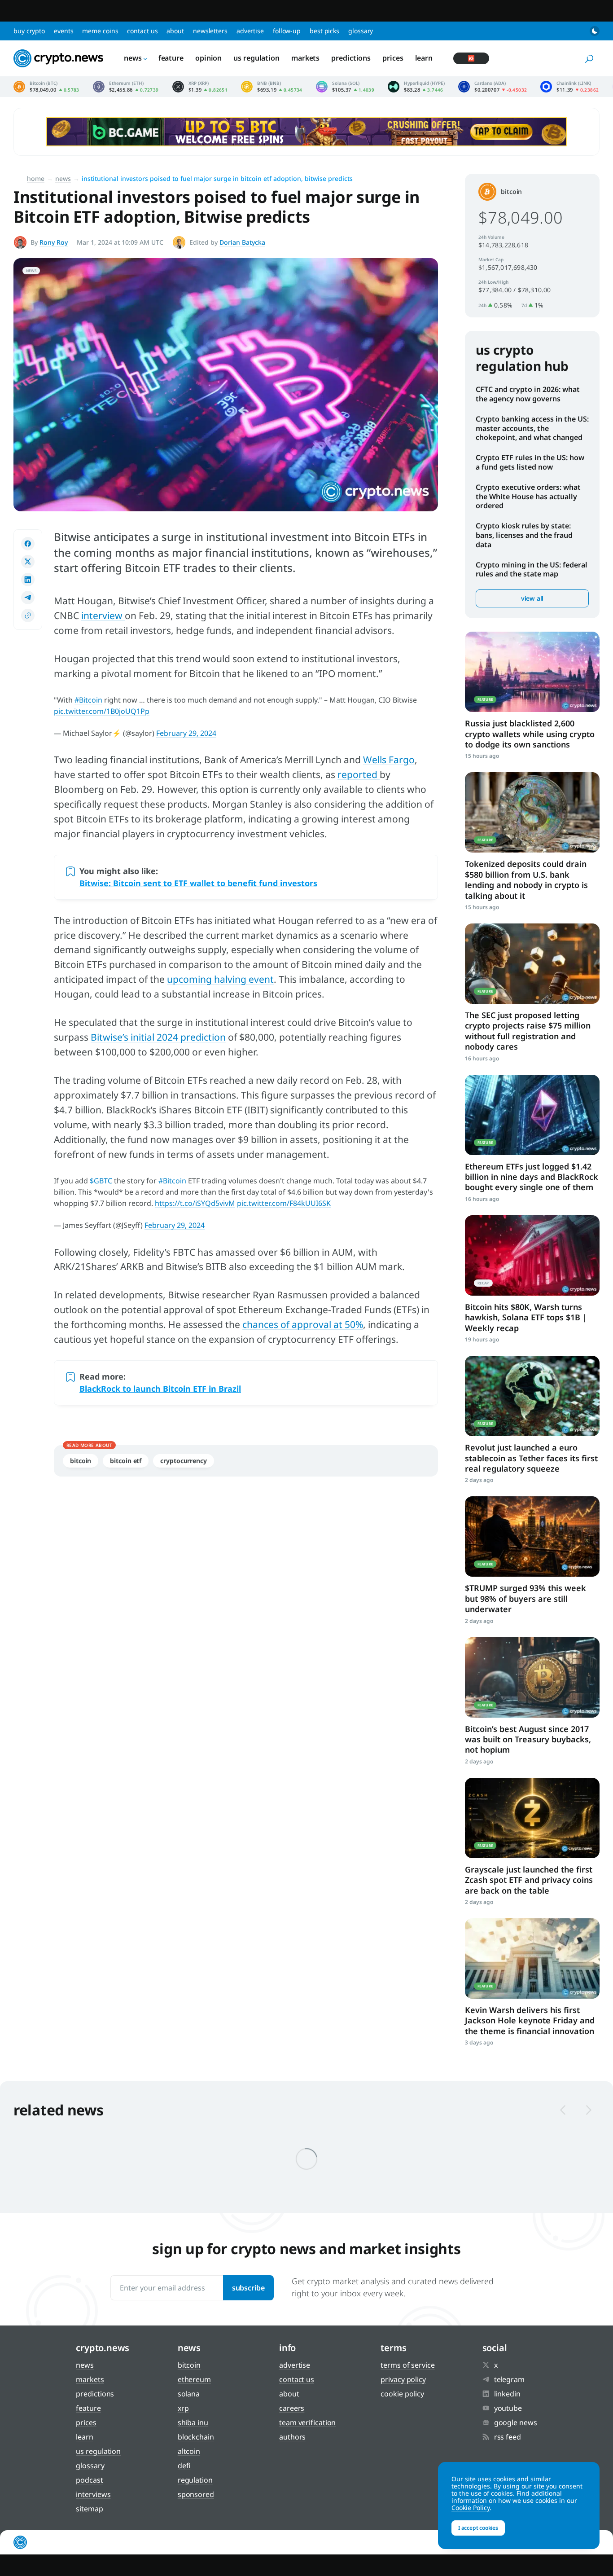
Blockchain (196, 2437)
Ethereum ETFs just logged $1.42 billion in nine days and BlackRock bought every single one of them (532, 1177)
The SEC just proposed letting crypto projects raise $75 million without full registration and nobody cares (528, 1031)
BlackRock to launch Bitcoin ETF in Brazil (160, 1389)
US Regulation (256, 58)
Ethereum (194, 2379)
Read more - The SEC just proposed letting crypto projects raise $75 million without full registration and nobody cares (532, 964)
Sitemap (89, 2509)
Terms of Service (407, 2365)
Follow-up (287, 31)
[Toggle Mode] (595, 31)
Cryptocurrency (184, 1461)
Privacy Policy (403, 2379)
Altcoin (189, 2451)
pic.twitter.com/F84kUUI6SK (284, 1203)
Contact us (142, 31)
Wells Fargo (389, 760)
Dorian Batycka (242, 242)
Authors (292, 2437)
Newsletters (210, 31)
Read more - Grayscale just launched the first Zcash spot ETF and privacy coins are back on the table (532, 1818)
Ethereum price (126, 87)
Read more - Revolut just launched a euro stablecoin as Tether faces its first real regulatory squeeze (532, 1396)
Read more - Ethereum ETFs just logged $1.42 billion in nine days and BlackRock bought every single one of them (532, 1115)
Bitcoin (81, 1461)
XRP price (200, 87)
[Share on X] (28, 562)
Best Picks (324, 31)
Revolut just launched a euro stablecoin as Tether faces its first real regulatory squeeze (531, 1458)
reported (359, 774)
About (175, 31)
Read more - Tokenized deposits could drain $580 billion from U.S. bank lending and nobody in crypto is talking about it (532, 812)
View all (532, 598)
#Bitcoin (88, 700)
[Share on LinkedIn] (28, 580)
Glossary (361, 31)
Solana (189, 2394)
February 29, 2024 (186, 733)
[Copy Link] (28, 615)
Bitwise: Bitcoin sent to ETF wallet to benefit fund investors (198, 883)
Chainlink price (569, 87)
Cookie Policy (402, 2394)
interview (103, 615)
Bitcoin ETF (126, 1461)
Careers (292, 2408)
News (133, 58)
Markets (305, 58)
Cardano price (493, 87)
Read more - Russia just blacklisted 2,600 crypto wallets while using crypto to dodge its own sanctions (532, 672)
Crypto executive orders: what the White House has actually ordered (528, 497)
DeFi (184, 2466)
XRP (183, 2408)
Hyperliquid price (416, 87)
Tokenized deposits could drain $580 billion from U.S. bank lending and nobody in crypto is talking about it (526, 879)
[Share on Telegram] (28, 598)
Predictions (351, 58)
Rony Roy (54, 242)
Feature (171, 58)
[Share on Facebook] (28, 544)
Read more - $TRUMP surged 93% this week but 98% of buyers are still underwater (532, 1536)
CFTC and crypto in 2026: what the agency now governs (528, 394)
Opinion (208, 58)
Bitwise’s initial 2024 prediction (158, 1037)
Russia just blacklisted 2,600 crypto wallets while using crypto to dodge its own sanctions (530, 734)
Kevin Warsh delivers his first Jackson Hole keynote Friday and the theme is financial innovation (530, 2020)
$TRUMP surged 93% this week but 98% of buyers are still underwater (525, 1598)
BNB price (272, 87)
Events (63, 31)
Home (36, 178)
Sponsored (196, 2494)
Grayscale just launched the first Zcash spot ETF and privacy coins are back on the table (529, 1880)
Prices (393, 58)
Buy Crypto (29, 31)
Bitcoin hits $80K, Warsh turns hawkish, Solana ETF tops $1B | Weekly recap (526, 1317)
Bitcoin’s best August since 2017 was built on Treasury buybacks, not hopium (528, 1739)
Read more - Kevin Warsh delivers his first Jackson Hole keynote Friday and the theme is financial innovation (532, 1958)
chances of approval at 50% (303, 1324)
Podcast (89, 2480)
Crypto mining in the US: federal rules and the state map (532, 569)
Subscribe (248, 2288)
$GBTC (101, 1181)
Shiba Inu (193, 2422)
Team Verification (307, 2422)
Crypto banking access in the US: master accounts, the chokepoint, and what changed (532, 428)
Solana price (345, 87)
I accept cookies (478, 2528)
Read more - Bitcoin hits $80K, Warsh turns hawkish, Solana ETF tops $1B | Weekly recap (532, 1255)
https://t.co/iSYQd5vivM (195, 1203)
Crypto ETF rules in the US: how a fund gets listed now (530, 462)
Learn (424, 58)
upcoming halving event (220, 979)
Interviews (93, 2494)
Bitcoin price (46, 87)
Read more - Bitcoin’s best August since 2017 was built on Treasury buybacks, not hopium (532, 1677)
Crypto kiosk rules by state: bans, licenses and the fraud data (524, 535)
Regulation (195, 2480)
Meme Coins (100, 31)
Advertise (250, 31)
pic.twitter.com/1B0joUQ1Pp (102, 711)
